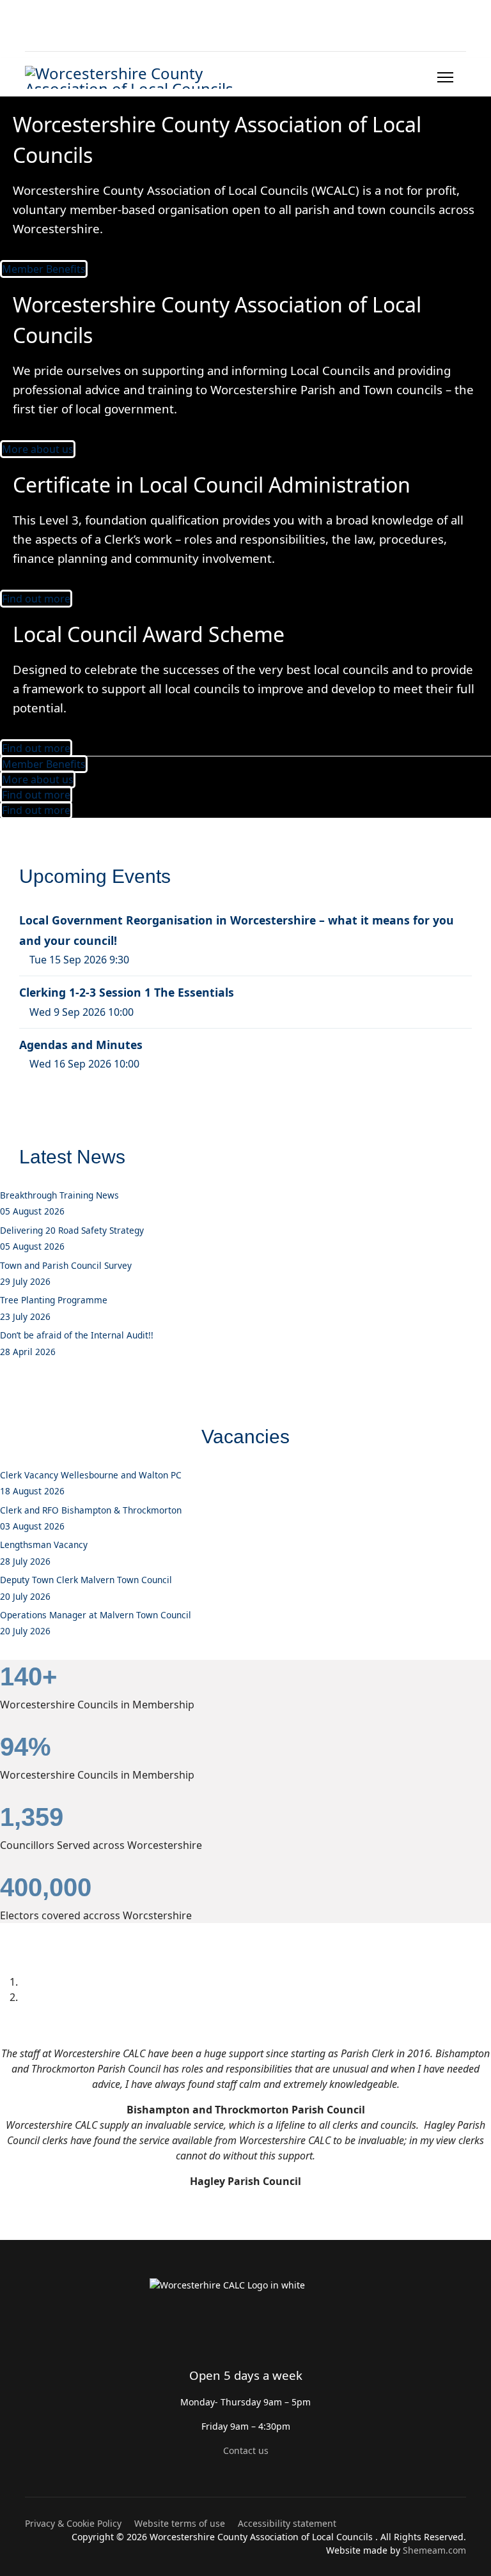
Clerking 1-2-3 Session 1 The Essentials (127, 992)
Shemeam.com (434, 2550)
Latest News (72, 1157)
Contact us (246, 2450)
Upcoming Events (95, 876)
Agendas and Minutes (81, 1045)
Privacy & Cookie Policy (73, 2523)
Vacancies (245, 1437)
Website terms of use (180, 2523)
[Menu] (445, 77)
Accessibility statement (287, 2523)
